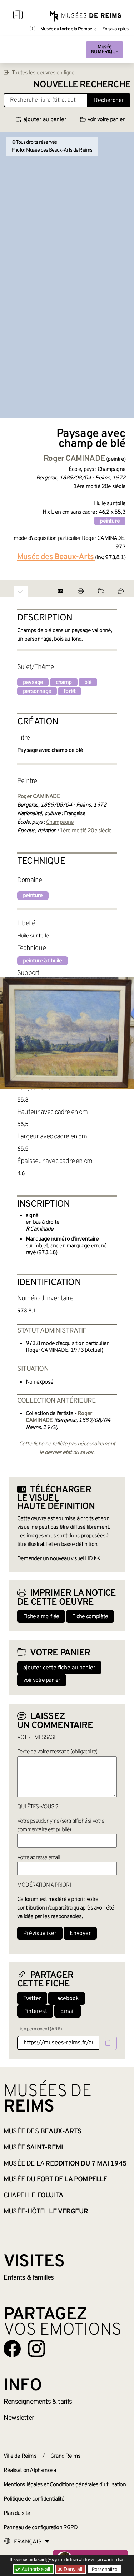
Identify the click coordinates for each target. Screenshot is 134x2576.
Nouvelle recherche (82, 85)
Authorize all (35, 2569)
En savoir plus (115, 29)
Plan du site (17, 2513)
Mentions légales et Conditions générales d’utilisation (65, 2485)
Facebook (67, 1999)
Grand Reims (65, 2456)
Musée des (43, 2132)
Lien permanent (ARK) (39, 2029)
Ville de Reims (20, 2456)
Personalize (105, 2569)
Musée (105, 50)
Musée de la (65, 2164)
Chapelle (33, 2196)
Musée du (56, 2179)
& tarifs (38, 2402)
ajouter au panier (45, 120)
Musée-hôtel (46, 2212)
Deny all (72, 2569)
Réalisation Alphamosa (30, 2471)
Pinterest (35, 2011)
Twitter (32, 1999)
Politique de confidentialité (34, 2499)
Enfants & (29, 2278)
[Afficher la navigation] (18, 16)
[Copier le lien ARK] (108, 2043)
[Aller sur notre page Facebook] (12, 2349)
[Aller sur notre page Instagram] (36, 2349)
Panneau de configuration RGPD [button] (41, 2528)
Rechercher (109, 100)
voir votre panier (106, 120)
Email (68, 2011)
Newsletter (19, 2418)
